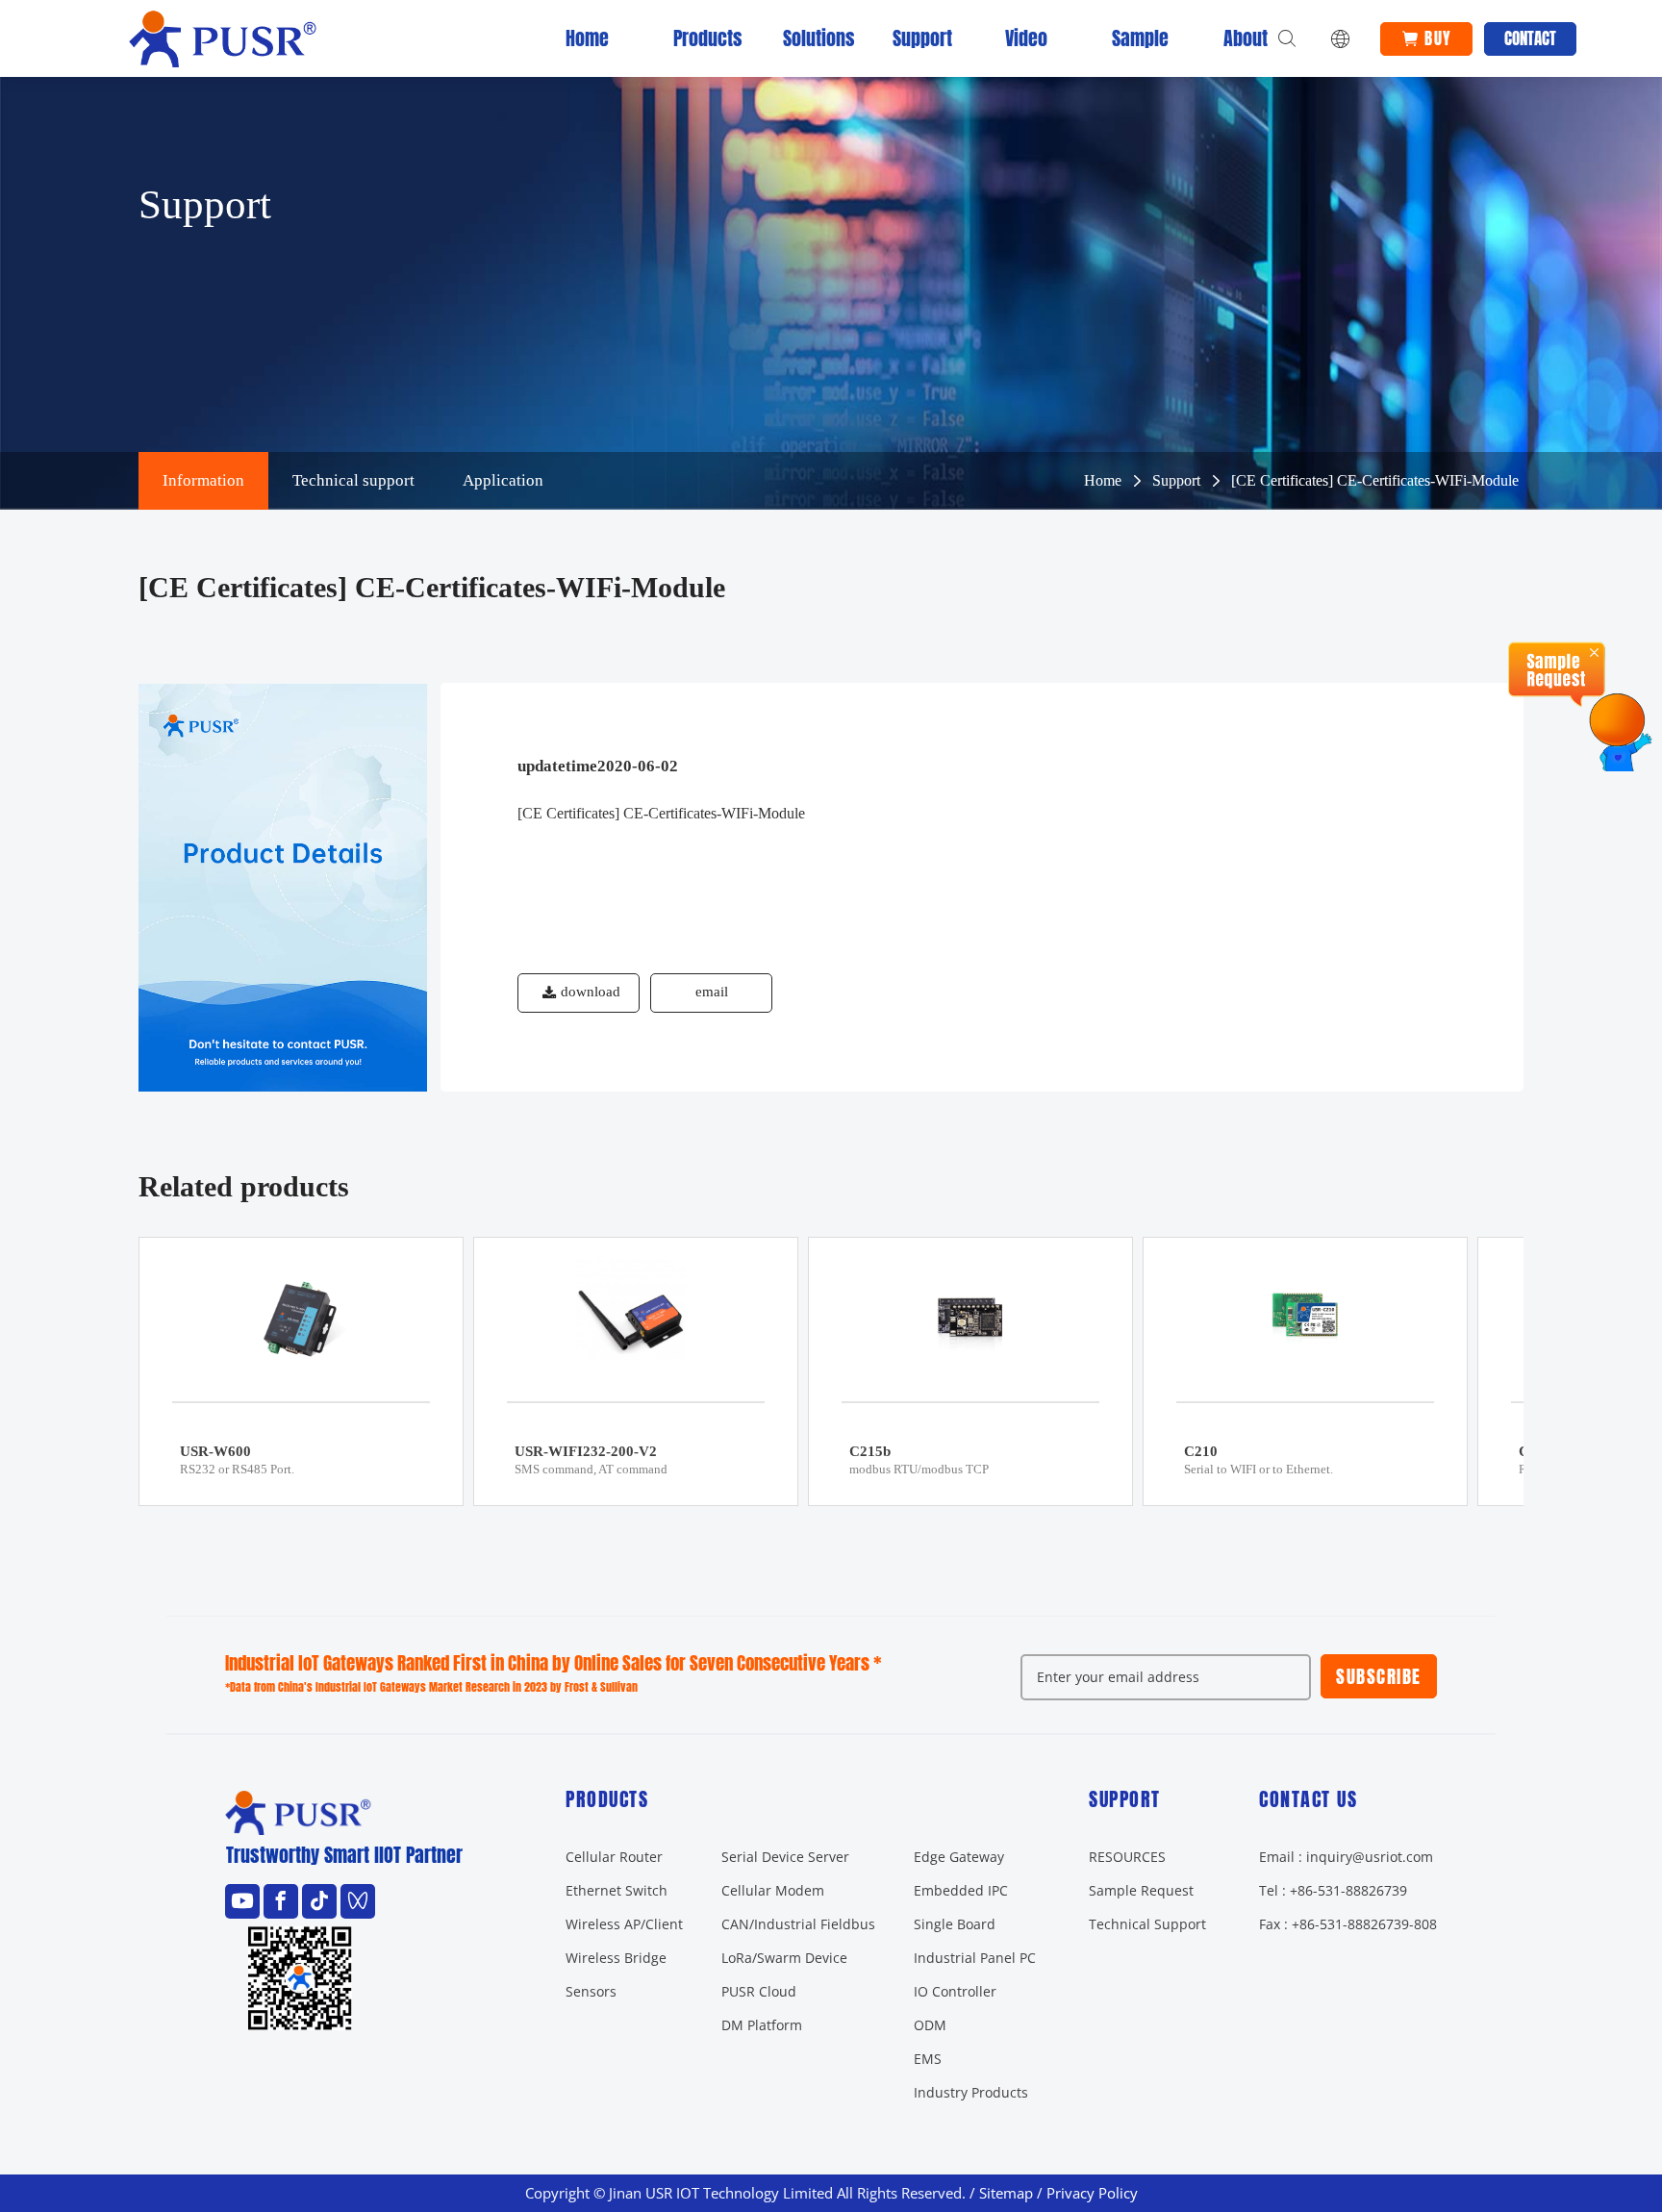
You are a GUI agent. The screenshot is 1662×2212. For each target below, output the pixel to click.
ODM (930, 2025)
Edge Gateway (959, 1857)
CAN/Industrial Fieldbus (798, 1924)
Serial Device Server (785, 1857)
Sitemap (1006, 2193)
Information (203, 480)
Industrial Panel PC (975, 1958)
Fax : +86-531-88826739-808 (1348, 1924)
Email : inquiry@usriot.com (1346, 1857)
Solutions (807, 38)
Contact (1530, 38)
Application (503, 480)
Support (917, 38)
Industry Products (971, 2092)
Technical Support (1147, 1924)
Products (697, 38)
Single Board (955, 1924)
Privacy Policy (1092, 2193)
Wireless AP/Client (624, 1924)
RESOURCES (1127, 1857)
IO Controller (955, 1991)
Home (587, 38)
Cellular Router (614, 1857)
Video (1026, 38)
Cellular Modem (773, 1890)
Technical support (353, 480)
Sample (1136, 38)
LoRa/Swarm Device (784, 1958)
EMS (928, 2059)
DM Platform (762, 2025)
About (1246, 38)
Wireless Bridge (616, 1958)
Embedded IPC (961, 1890)
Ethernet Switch (617, 1890)
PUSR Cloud (759, 1991)
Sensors (591, 1991)
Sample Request (1141, 1890)
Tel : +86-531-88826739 (1333, 1890)
